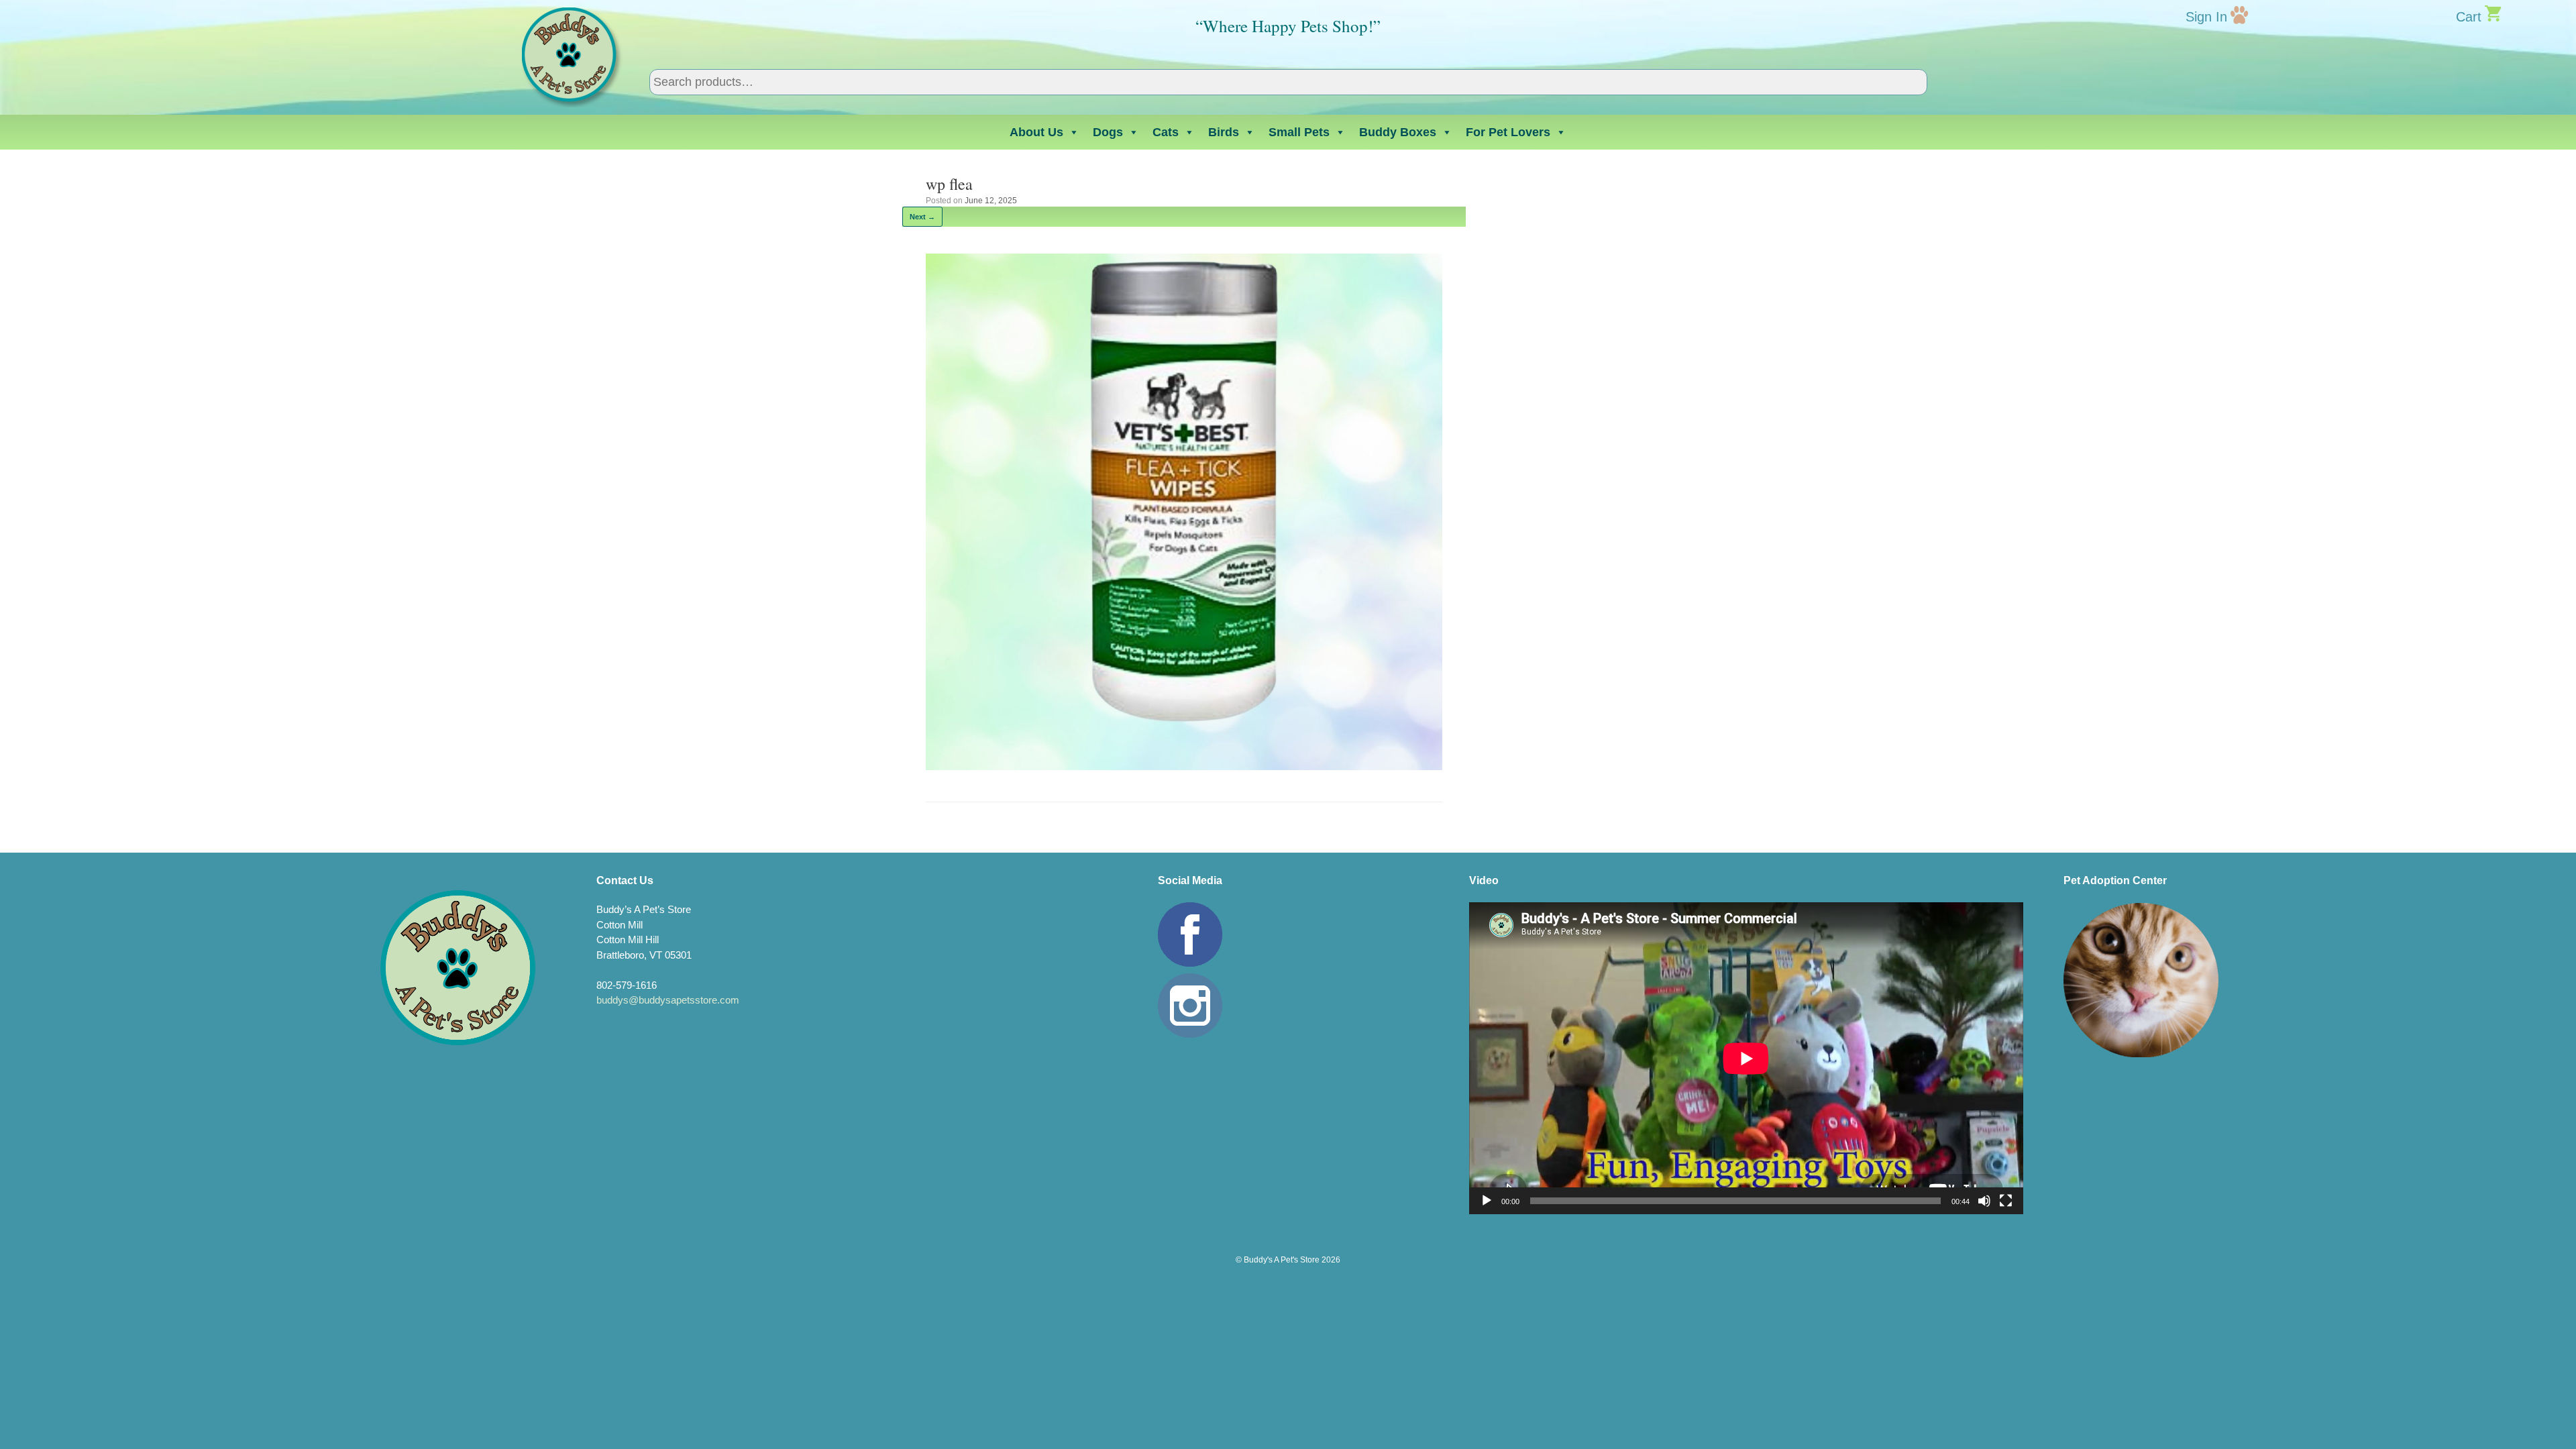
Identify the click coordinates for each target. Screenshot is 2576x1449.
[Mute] (1984, 1201)
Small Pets (1299, 132)
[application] (1746, 1058)
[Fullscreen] (2006, 1201)
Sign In (2206, 17)
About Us (1036, 132)
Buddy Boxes (1398, 132)
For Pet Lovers (1508, 132)
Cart (2469, 17)
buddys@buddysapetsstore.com (668, 1000)
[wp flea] (1184, 766)
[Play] (1487, 1201)
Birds (1224, 132)
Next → (922, 217)
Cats (1166, 132)
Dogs (1108, 132)
